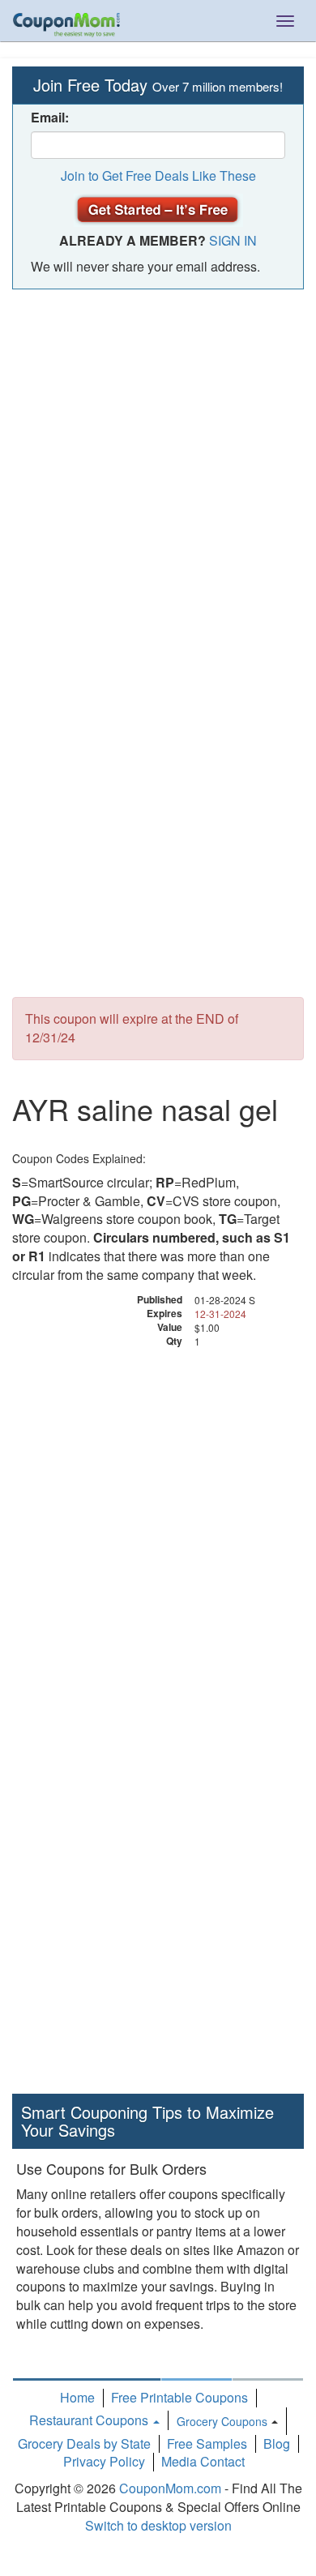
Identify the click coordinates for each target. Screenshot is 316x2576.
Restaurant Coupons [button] (90, 2420)
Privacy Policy (104, 2461)
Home (77, 2397)
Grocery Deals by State (84, 2443)
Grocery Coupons (222, 2421)
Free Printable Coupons (179, 2397)
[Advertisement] (158, 464)
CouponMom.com (170, 2488)
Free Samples (207, 2443)
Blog (277, 2443)
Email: (50, 118)
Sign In (233, 240)
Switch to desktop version (158, 2525)
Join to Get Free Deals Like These (158, 175)
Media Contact (203, 2461)
